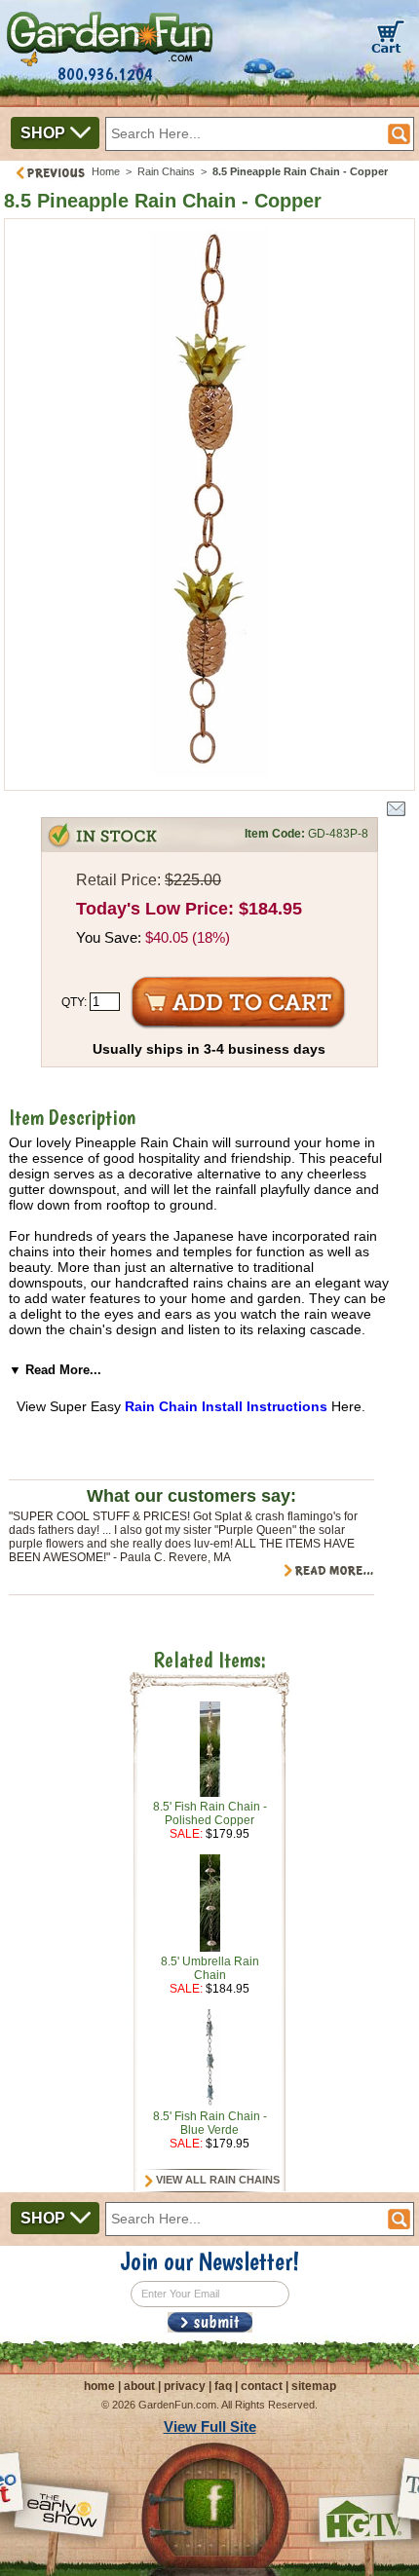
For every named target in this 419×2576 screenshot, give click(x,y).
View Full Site (210, 2427)
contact (262, 2386)
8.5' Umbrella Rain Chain (210, 1968)
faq (223, 2386)
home (99, 2386)
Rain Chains (166, 171)
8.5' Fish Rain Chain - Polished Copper (210, 1813)
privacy (185, 2386)
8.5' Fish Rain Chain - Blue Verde (210, 2123)
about (139, 2386)
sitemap (314, 2386)
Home (106, 171)
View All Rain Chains (216, 2180)
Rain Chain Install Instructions (226, 1406)
